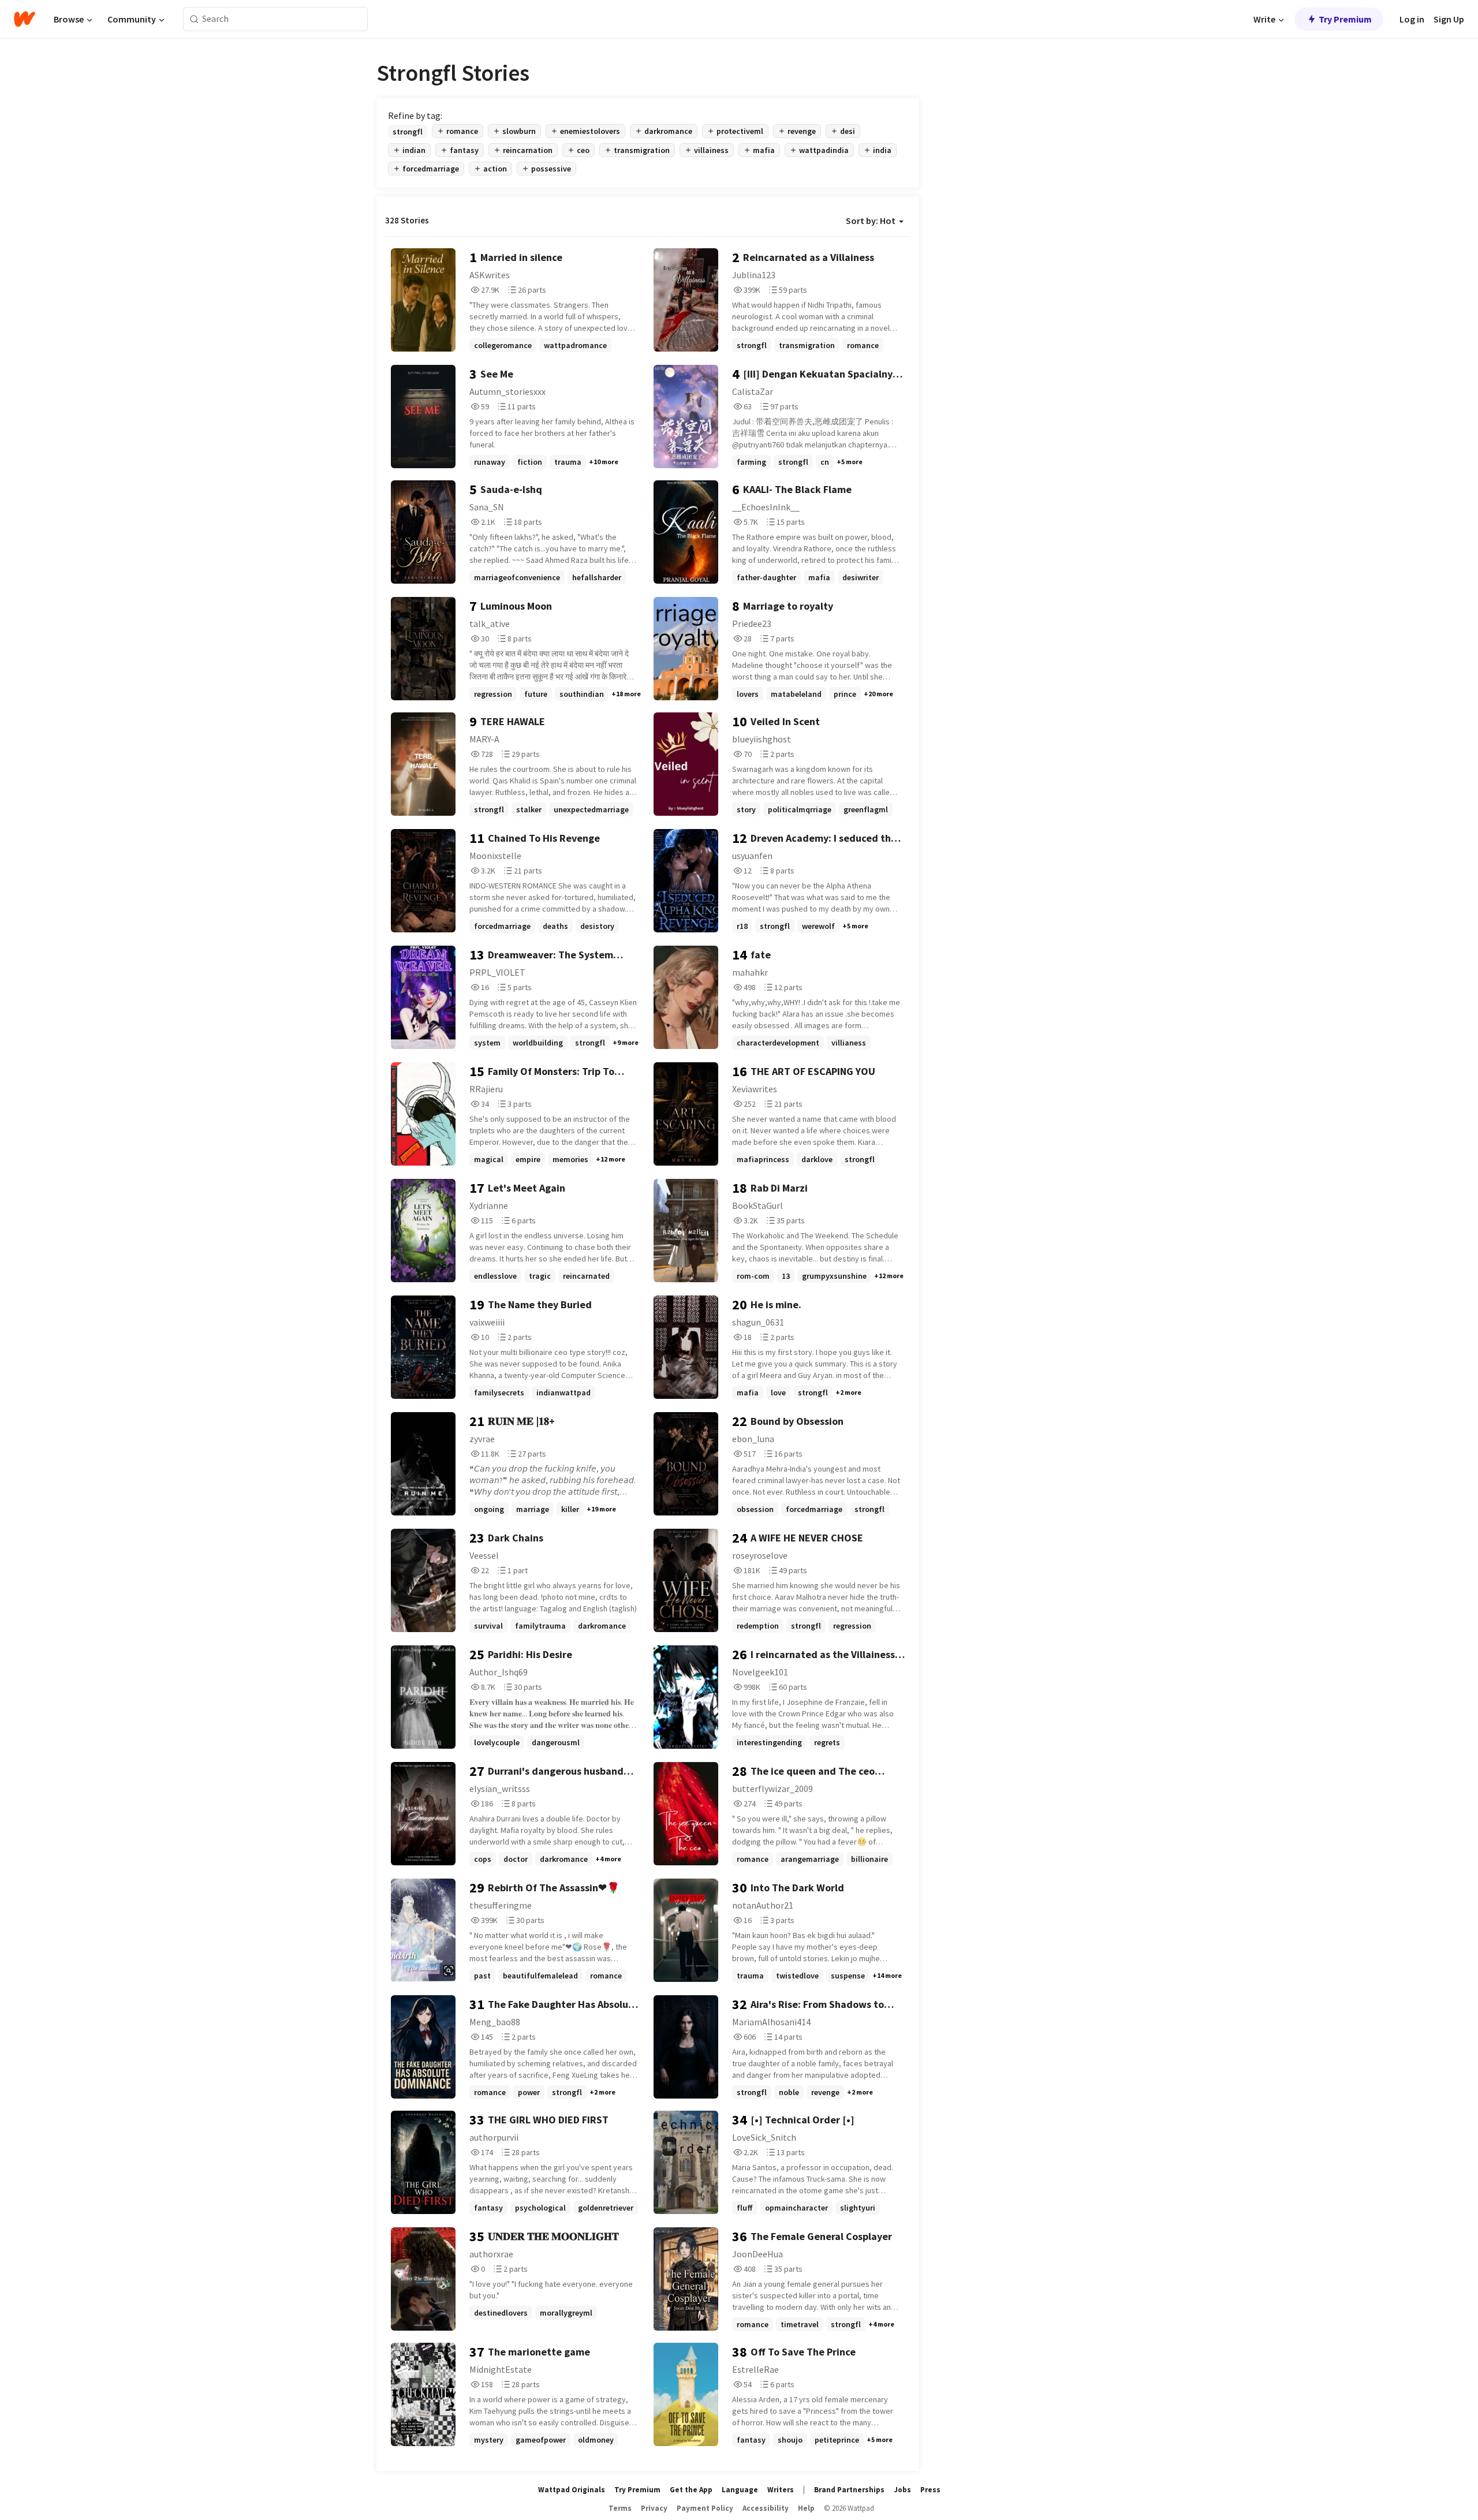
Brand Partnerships (849, 2490)
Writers (781, 2490)
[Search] (194, 19)
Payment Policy (705, 2508)
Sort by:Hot (871, 221)
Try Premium (1345, 19)
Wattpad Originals (572, 2490)
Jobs (902, 2490)
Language (740, 2490)
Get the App (691, 2490)
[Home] (25, 19)
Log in (1412, 19)
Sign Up (1449, 19)
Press (930, 2490)
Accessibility (766, 2508)
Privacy (654, 2508)
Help (806, 2508)
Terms (620, 2508)
